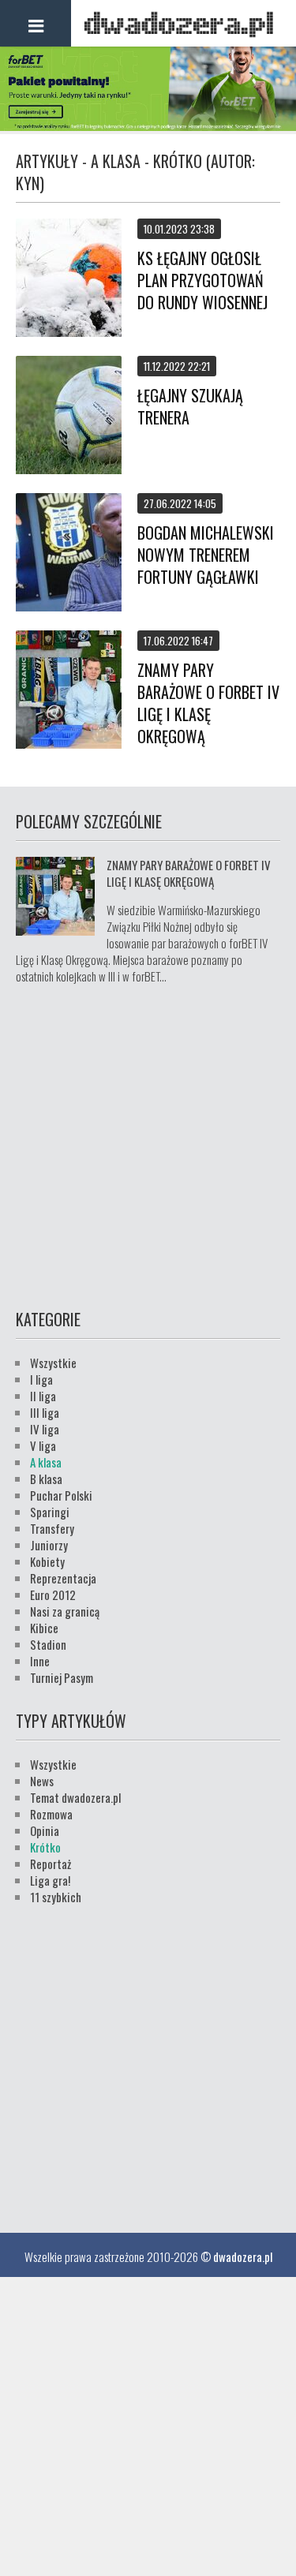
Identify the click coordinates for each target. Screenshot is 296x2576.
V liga (43, 1445)
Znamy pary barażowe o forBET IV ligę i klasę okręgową (208, 703)
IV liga (45, 1429)
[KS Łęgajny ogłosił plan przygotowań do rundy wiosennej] (69, 279)
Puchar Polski (61, 1495)
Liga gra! (50, 1880)
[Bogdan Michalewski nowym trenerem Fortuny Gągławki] (69, 554)
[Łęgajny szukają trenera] (69, 417)
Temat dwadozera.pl (75, 1797)
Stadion (48, 1644)
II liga (43, 1396)
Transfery (52, 1528)
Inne (40, 1661)
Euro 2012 (53, 1595)
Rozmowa (51, 1814)
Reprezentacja (63, 1578)
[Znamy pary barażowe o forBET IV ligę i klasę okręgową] (69, 691)
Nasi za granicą (65, 1611)
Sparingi (50, 1512)
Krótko (45, 1847)
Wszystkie (53, 1363)
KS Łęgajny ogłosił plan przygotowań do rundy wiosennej (202, 280)
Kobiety (47, 1561)
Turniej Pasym (62, 1677)
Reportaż (51, 1864)
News (42, 1781)
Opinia (45, 1830)
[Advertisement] (148, 1144)
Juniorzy (49, 1545)
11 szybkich (56, 1897)
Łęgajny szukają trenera (190, 406)
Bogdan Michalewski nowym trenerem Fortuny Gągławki (206, 555)
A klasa (46, 1462)
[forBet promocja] (148, 125)
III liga (45, 1412)
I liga (41, 1379)
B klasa (46, 1479)
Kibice (44, 1628)
